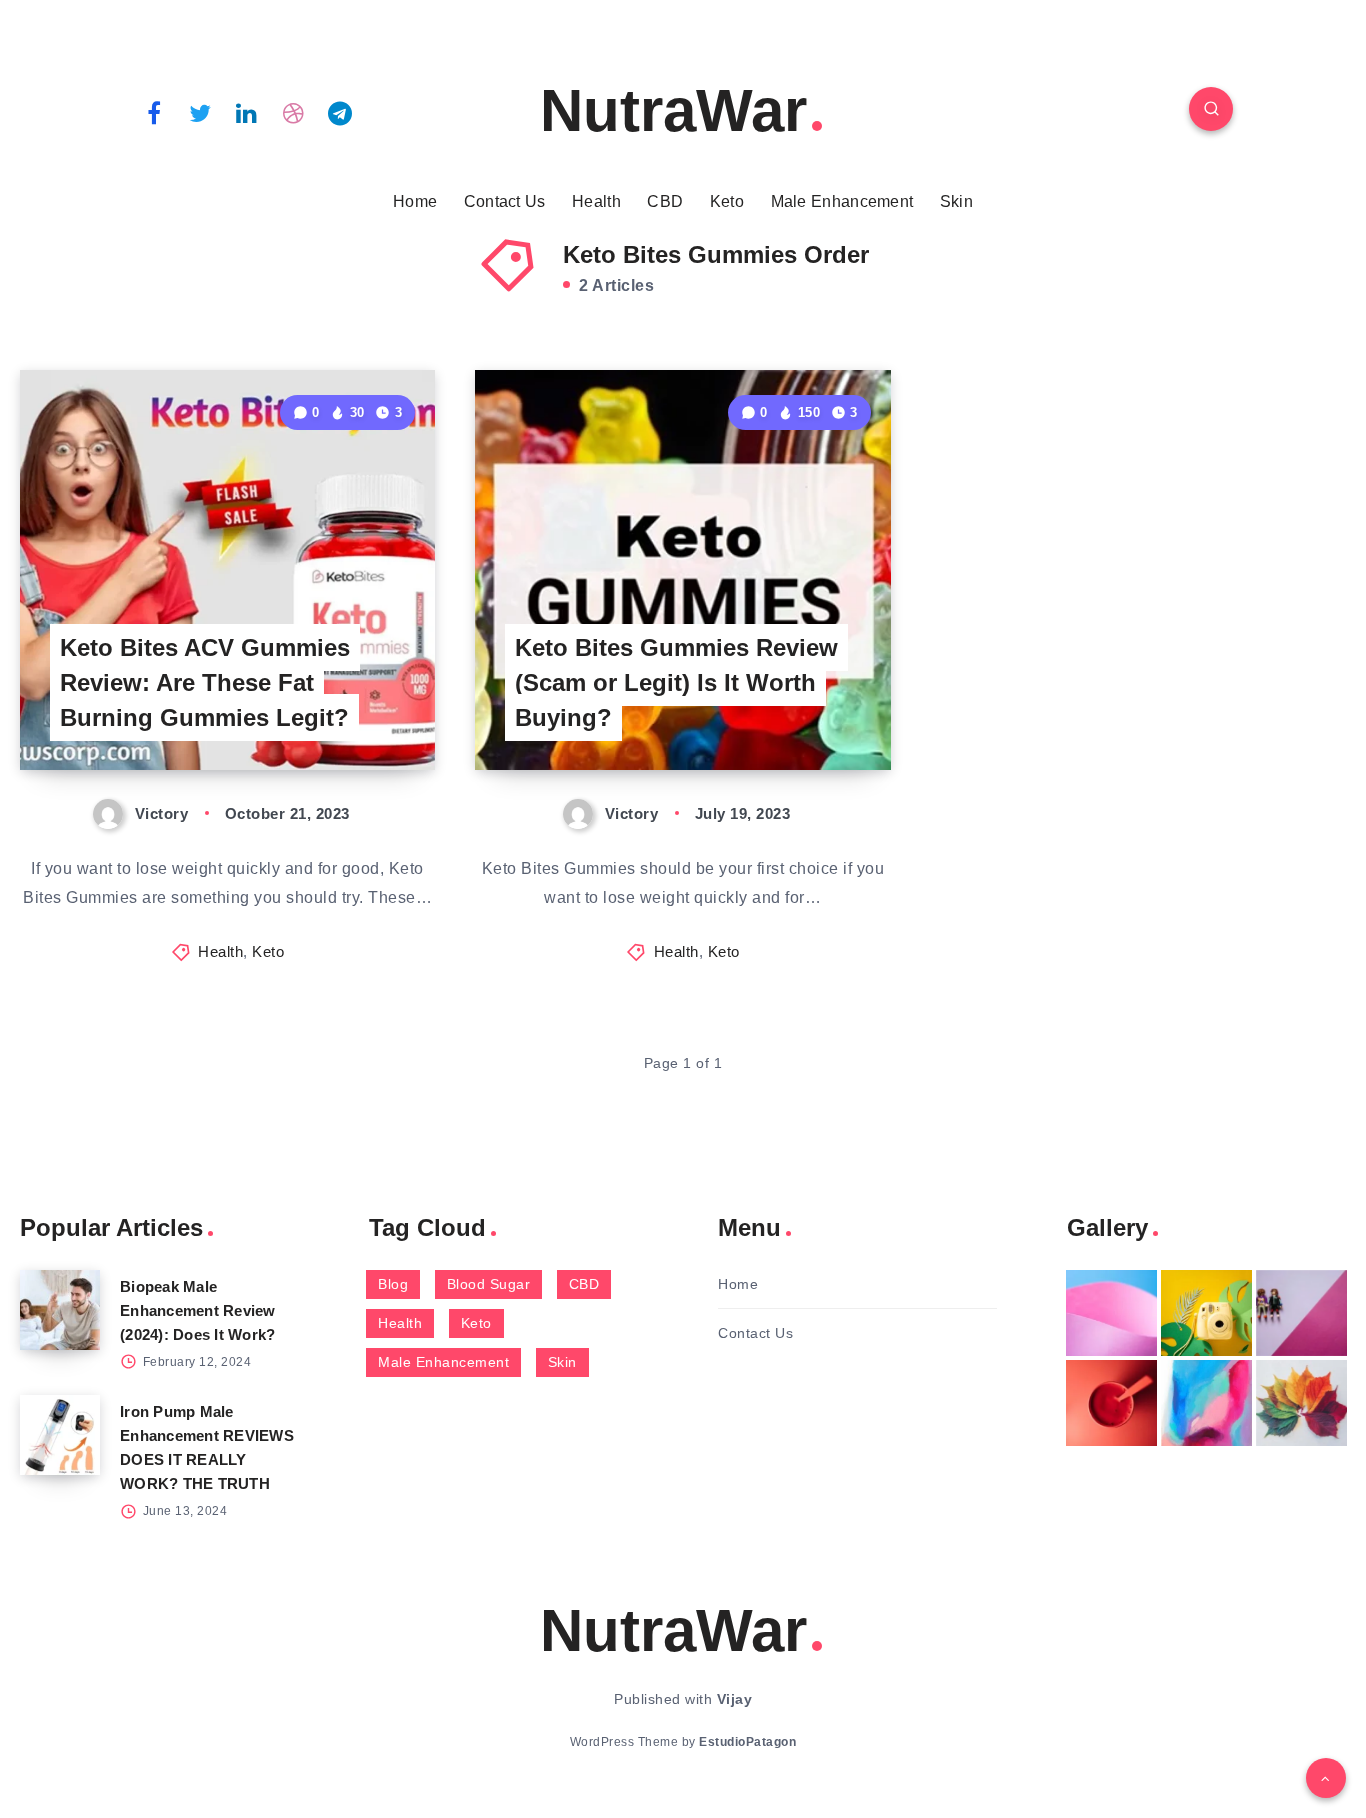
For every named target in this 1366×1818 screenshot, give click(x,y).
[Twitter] (201, 112)
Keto (727, 201)
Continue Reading (341, 710)
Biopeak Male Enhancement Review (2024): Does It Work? (198, 1310)
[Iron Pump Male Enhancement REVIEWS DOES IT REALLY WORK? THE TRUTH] (60, 1435)
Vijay (735, 1699)
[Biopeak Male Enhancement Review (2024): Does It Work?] (60, 1310)
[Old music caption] (1301, 1313)
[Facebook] (154, 112)
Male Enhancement (842, 201)
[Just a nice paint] (1206, 1403)
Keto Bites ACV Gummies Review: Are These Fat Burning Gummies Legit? (205, 682)
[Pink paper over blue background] (1111, 1313)
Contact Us (505, 201)
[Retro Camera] (1206, 1313)
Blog (393, 1284)
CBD (665, 201)
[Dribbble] (294, 112)
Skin (956, 201)
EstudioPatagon (747, 1742)
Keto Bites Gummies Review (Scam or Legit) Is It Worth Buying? (676, 682)
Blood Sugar (489, 1284)
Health (596, 201)
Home (415, 201)
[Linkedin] (247, 112)
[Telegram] (340, 112)
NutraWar (673, 110)
